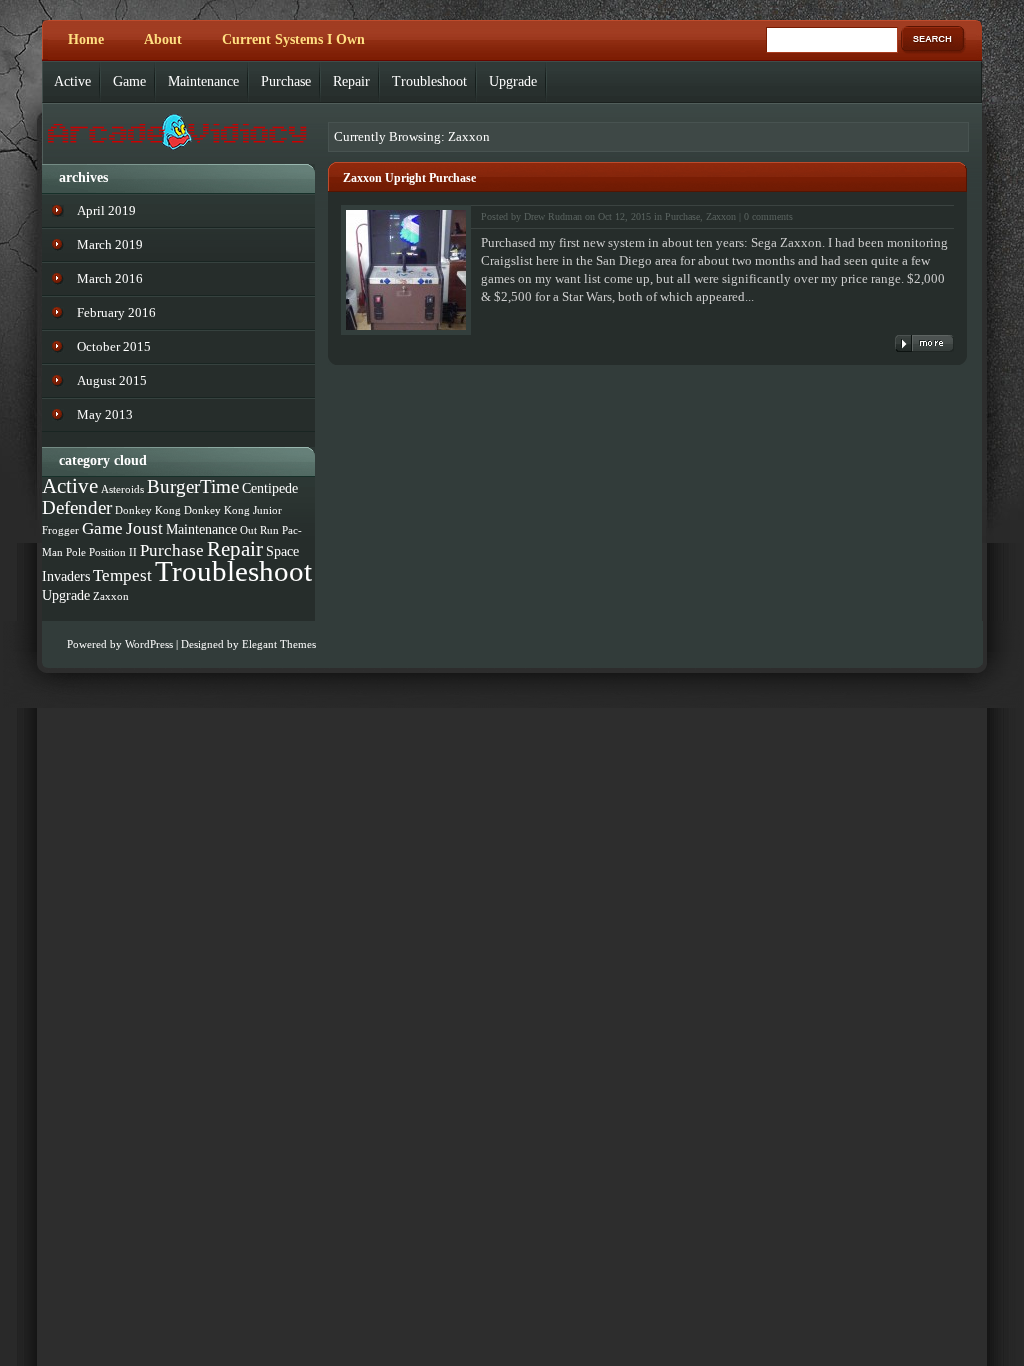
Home (86, 39)
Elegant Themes (279, 644)
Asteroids (122, 489)
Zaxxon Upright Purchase (409, 178)
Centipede (270, 488)
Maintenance (203, 81)
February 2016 (116, 312)
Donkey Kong (148, 510)
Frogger (60, 530)
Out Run (259, 530)
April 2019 (106, 210)
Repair (351, 81)
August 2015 (112, 380)
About (163, 39)
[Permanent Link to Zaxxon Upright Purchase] (924, 343)
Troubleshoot (429, 81)
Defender (77, 507)
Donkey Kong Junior (233, 510)
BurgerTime (193, 486)
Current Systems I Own (293, 39)
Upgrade (513, 81)
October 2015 (114, 346)
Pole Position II (101, 552)
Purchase (286, 81)
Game (129, 81)
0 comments (768, 216)
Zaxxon (721, 216)
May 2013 (105, 414)
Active (72, 81)
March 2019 (110, 244)
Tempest (122, 575)
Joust (144, 528)
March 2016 (110, 278)
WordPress (149, 644)
